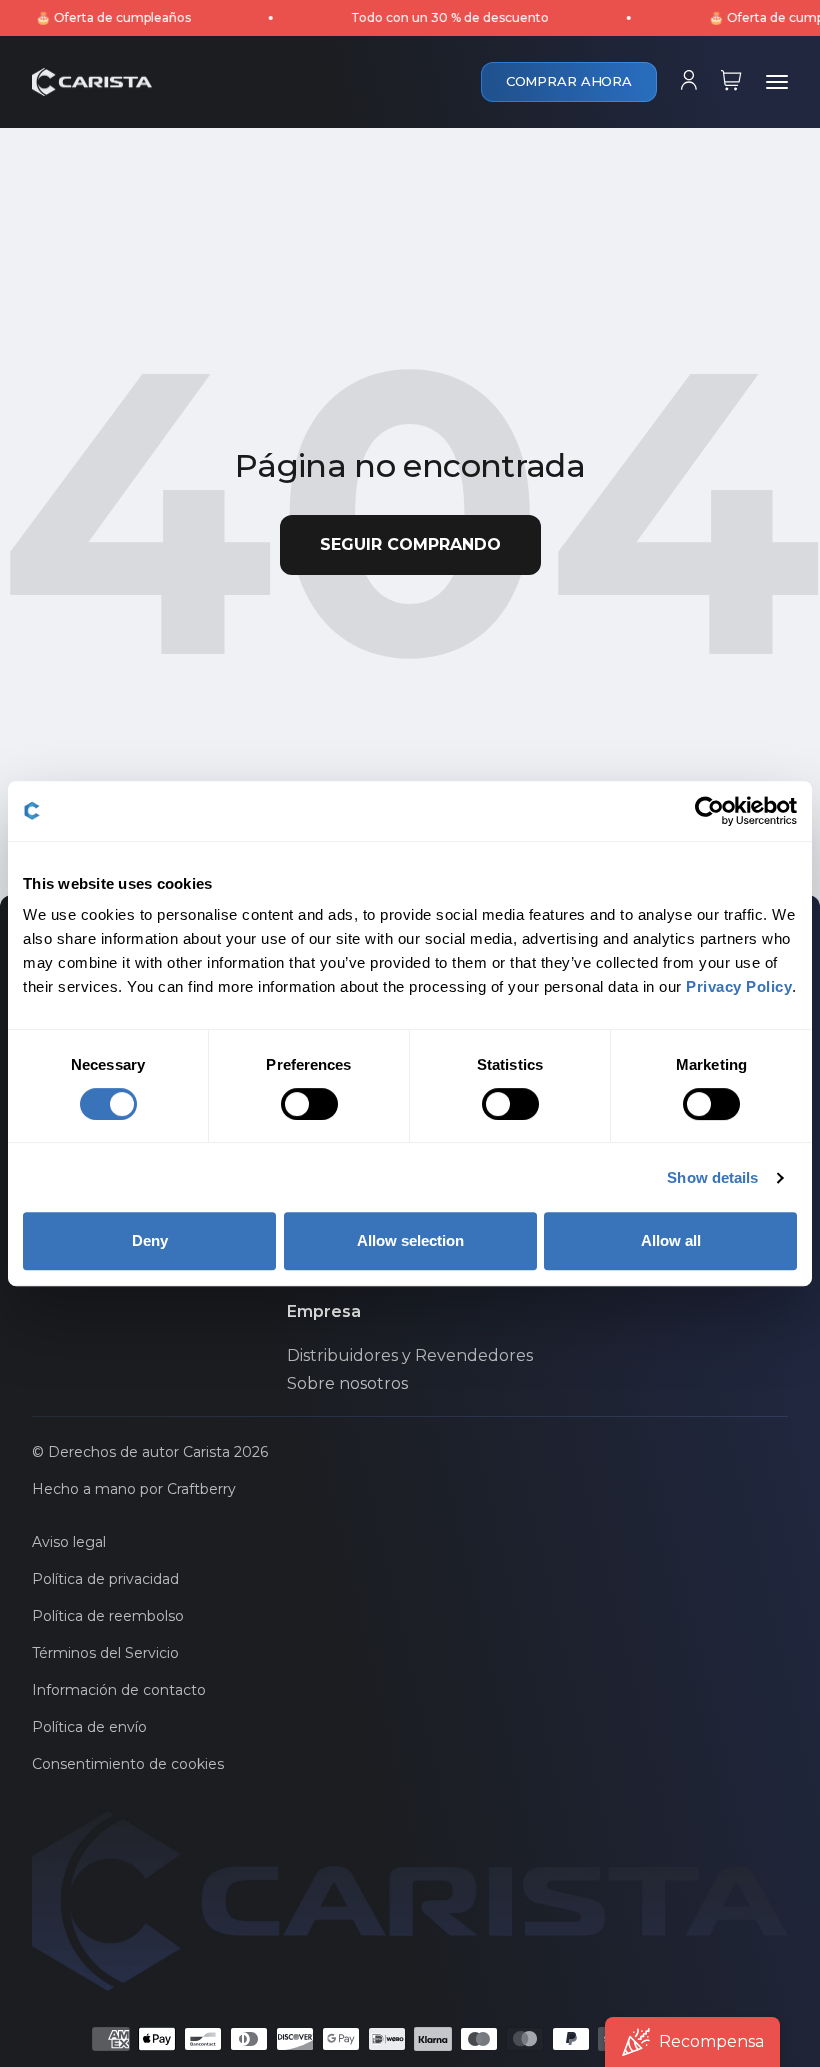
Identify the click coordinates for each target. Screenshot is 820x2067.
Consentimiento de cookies (128, 1764)
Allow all (671, 1240)
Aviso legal (69, 1542)
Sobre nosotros (347, 1384)
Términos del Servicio (105, 1653)
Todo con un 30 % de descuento (423, 17)
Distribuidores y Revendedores (410, 1356)
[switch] (309, 1104)
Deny (150, 1240)
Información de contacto (119, 1690)
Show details (712, 1177)
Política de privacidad (105, 1579)
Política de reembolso (108, 1616)
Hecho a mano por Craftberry (134, 1489)
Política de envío (89, 1727)
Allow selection (410, 1240)
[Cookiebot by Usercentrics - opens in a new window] (709, 811)
